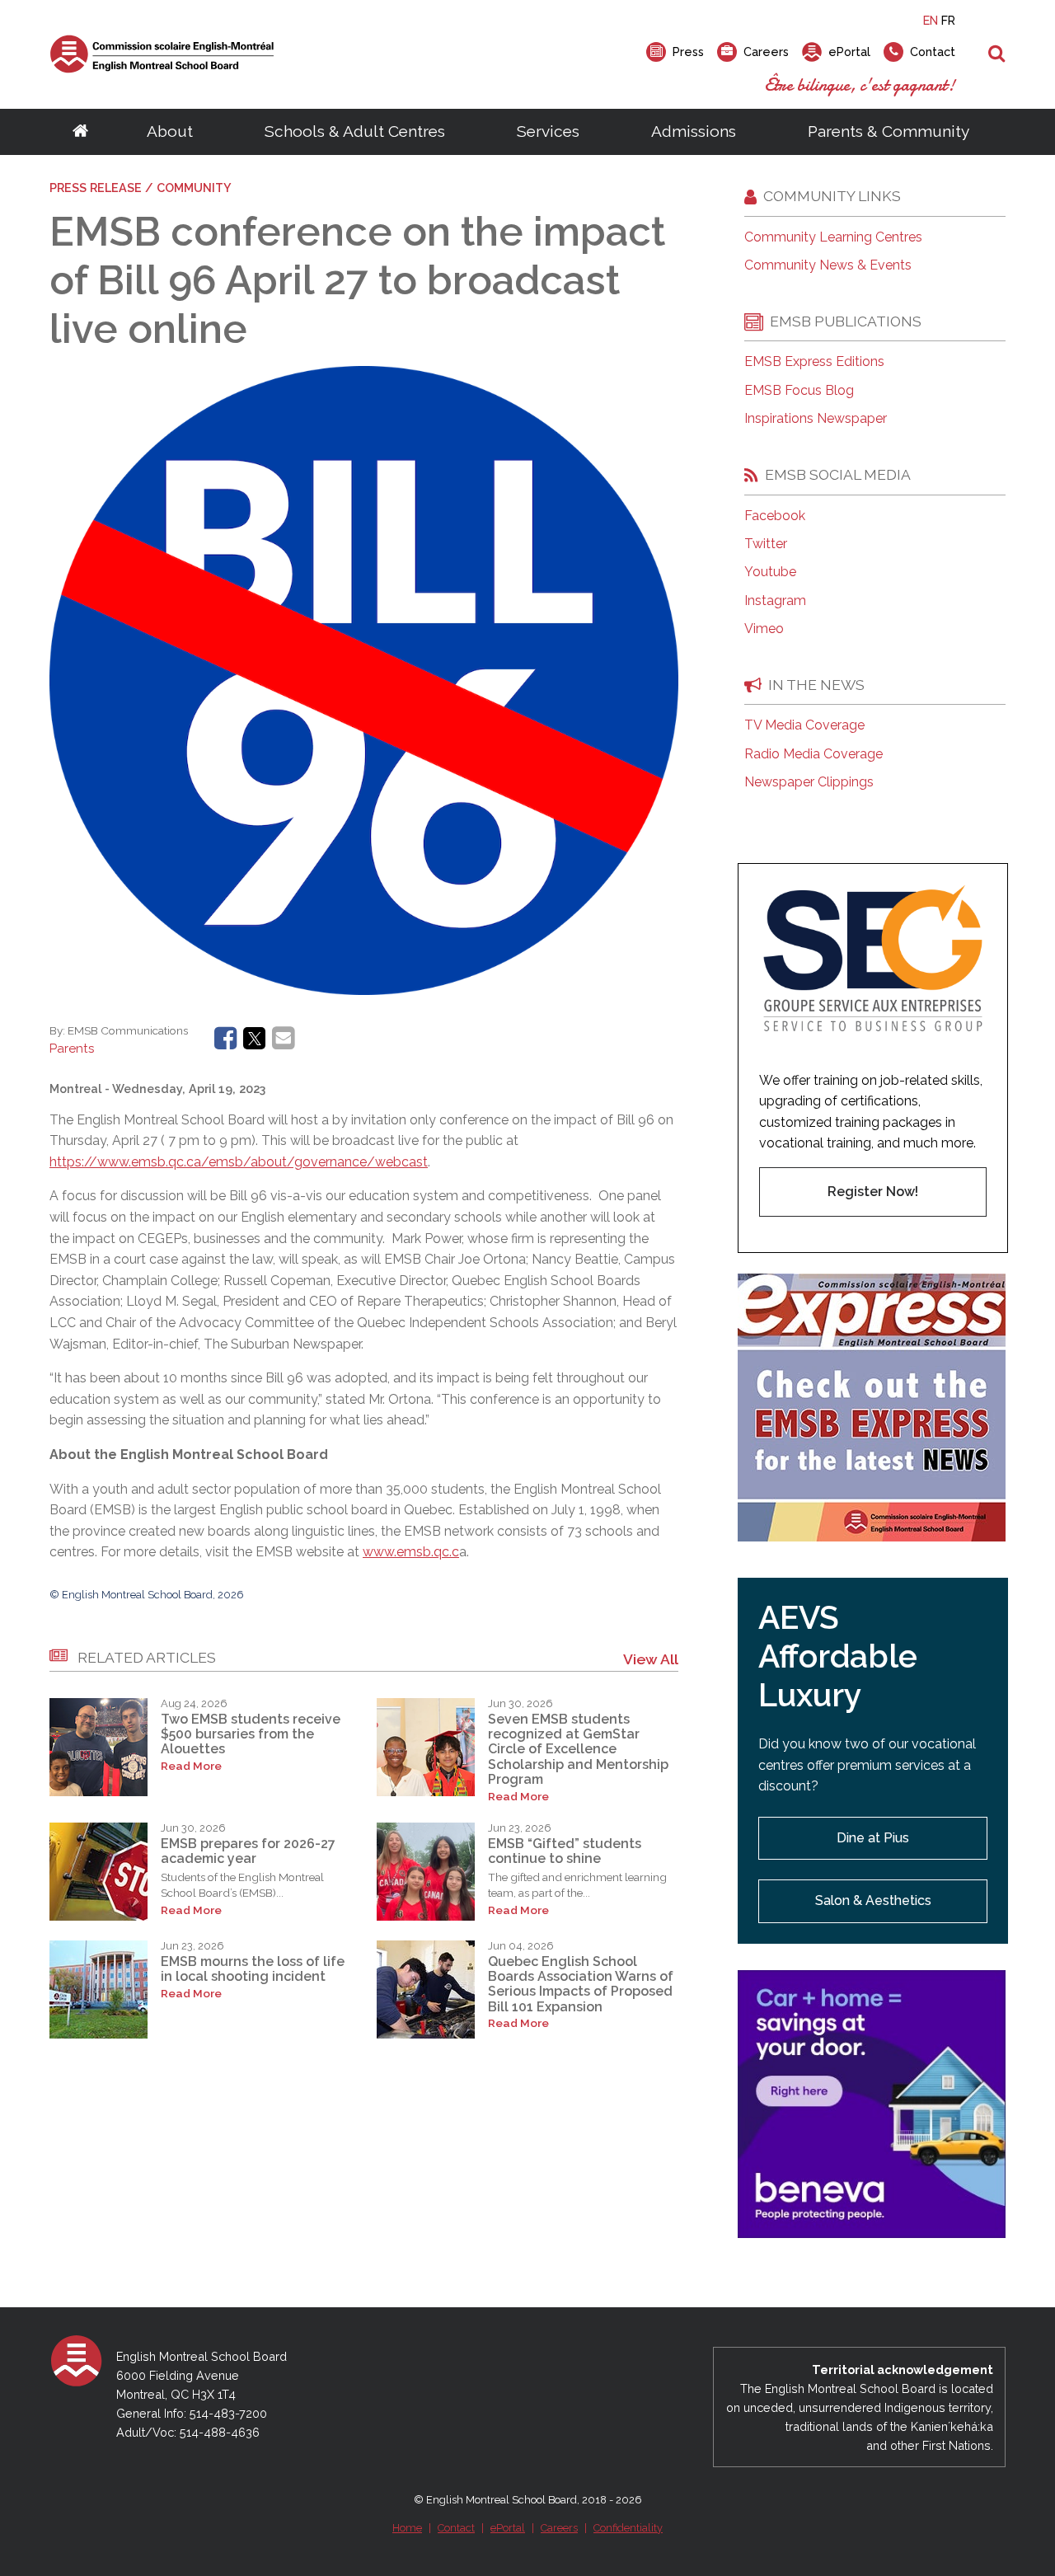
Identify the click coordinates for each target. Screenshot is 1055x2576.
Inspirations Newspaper (816, 419)
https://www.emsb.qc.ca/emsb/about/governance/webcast (239, 1162)
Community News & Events (828, 265)
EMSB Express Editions (814, 362)
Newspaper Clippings (809, 782)
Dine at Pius (873, 1838)
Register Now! (873, 1192)
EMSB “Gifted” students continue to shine (565, 1851)
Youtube (770, 572)
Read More (191, 1766)
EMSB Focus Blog (799, 391)
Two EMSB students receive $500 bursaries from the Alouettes (251, 1734)
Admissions (694, 131)
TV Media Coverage (804, 725)
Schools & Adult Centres (355, 131)
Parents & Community (889, 131)
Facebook (775, 516)
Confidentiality (628, 2528)
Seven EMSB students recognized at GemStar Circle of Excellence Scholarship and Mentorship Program (578, 1750)
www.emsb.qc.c (411, 1552)
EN (931, 20)
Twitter (766, 544)
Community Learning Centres (833, 237)
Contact (456, 2528)
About (170, 131)
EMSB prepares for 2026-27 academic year (248, 1851)
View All (651, 1659)
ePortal (508, 2528)
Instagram (775, 601)
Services (548, 131)
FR (948, 20)
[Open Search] (997, 54)
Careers (559, 2528)
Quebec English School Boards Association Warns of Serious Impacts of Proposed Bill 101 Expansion (581, 1984)
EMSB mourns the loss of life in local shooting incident (253, 1969)
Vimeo (764, 629)
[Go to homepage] (80, 132)
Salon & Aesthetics (873, 1900)
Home (407, 2528)
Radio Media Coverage (814, 754)
